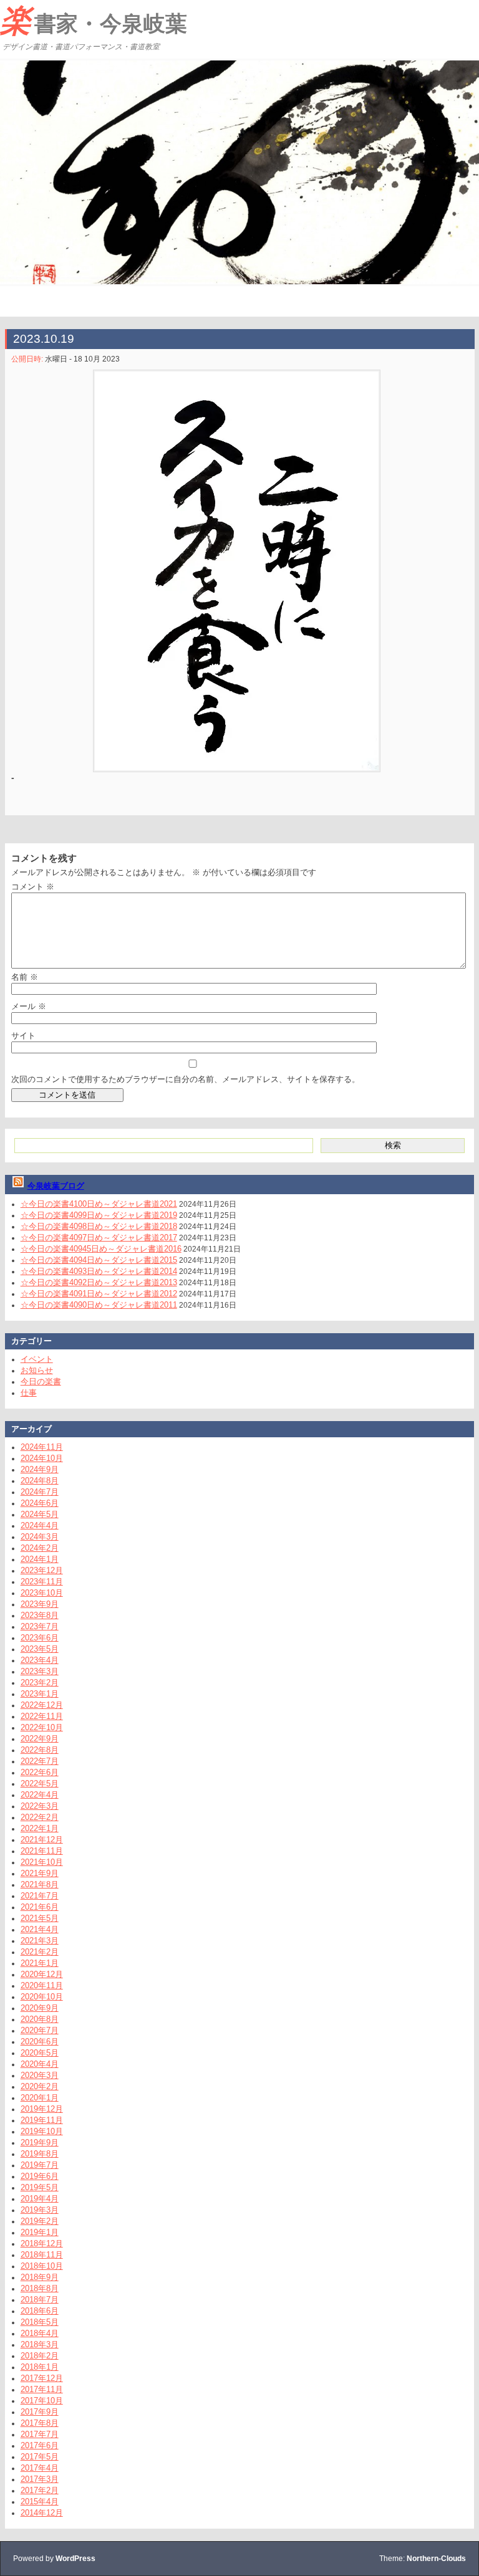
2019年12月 (42, 2109)
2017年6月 (40, 2445)
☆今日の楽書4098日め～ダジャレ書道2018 (99, 1226)
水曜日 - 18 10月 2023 (82, 359)
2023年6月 (40, 1638)
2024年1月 (40, 1559)
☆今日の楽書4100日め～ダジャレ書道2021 (99, 1204)
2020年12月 (42, 1974)
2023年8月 (40, 1615)
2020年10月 (42, 1997)
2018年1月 (40, 2367)
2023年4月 (40, 1660)
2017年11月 (42, 2389)
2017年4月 (40, 2468)
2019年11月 (42, 2120)
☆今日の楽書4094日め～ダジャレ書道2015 (99, 1260)
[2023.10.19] (237, 571)
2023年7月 (40, 1626)
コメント (33, 887)
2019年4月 (40, 2199)
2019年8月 (40, 2154)
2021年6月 (40, 1907)
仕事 (29, 1393)
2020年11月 (42, 1985)
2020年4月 (40, 2064)
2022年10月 (42, 1727)
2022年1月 (40, 1828)
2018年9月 (40, 2277)
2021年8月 (40, 1884)
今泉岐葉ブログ (56, 1186)
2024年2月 (40, 1548)
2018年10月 (42, 2266)
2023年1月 (40, 1694)
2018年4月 (40, 2333)
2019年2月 (40, 2221)
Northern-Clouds (436, 2559)
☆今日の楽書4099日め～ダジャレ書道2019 (99, 1215)
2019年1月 (40, 2232)
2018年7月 (40, 2300)
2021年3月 (40, 1941)
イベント (37, 1359)
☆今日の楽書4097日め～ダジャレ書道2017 (99, 1238)
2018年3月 (40, 2344)
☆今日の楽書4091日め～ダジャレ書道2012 (99, 1294)
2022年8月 (40, 1750)
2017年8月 (40, 2423)
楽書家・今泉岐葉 (94, 21)
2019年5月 (40, 2187)
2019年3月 (40, 2210)
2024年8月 (40, 1481)
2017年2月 (40, 2490)
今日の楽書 (41, 1381)
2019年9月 (40, 2143)
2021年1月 (40, 1963)
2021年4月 (40, 1929)
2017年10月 (42, 2401)
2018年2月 (40, 2356)
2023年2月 (40, 1683)
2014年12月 (42, 2513)
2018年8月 (40, 2288)
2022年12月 (42, 1705)
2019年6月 (40, 2176)
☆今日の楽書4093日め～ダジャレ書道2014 (99, 1271)
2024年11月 (42, 1447)
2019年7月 (40, 2165)
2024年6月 (40, 1503)
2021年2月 (40, 1952)
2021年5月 (40, 1918)
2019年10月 (42, 2131)
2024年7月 (40, 1492)
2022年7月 (40, 1761)
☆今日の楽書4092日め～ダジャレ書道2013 (99, 1282)
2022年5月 (40, 1784)
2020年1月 (40, 2098)
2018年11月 (42, 2255)
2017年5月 (40, 2457)
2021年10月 (42, 1862)
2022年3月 (40, 1806)
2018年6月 (40, 2311)
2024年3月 (40, 1537)
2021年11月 (42, 1851)
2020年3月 (40, 2075)
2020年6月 (40, 2042)
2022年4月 (40, 1795)
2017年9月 (40, 2412)
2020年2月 (40, 2086)
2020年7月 (40, 2030)
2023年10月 (42, 1593)
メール (29, 1006)
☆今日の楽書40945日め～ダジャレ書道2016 (101, 1249)
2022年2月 (40, 1817)
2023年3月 (40, 1671)
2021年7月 (40, 1896)
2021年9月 (40, 1873)
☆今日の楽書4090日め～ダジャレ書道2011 (99, 1305)
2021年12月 (42, 1840)
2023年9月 (40, 1604)
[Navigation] (11, 301)
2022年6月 (40, 1772)
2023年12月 (42, 1570)
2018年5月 (40, 2322)
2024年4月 (40, 1525)
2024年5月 (40, 1514)
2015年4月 (40, 2502)
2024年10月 (42, 1458)
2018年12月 (42, 2243)
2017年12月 (42, 2378)
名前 (25, 977)
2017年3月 (40, 2479)
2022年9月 (40, 1739)
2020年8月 (40, 2019)
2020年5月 (40, 2053)
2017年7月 (40, 2434)
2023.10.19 (44, 339)
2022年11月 (42, 1716)
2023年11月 (42, 1582)
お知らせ (37, 1370)
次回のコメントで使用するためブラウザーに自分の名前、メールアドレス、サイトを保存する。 (186, 1079)
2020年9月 (40, 2008)
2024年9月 (40, 1469)
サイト (23, 1036)
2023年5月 (40, 1649)
